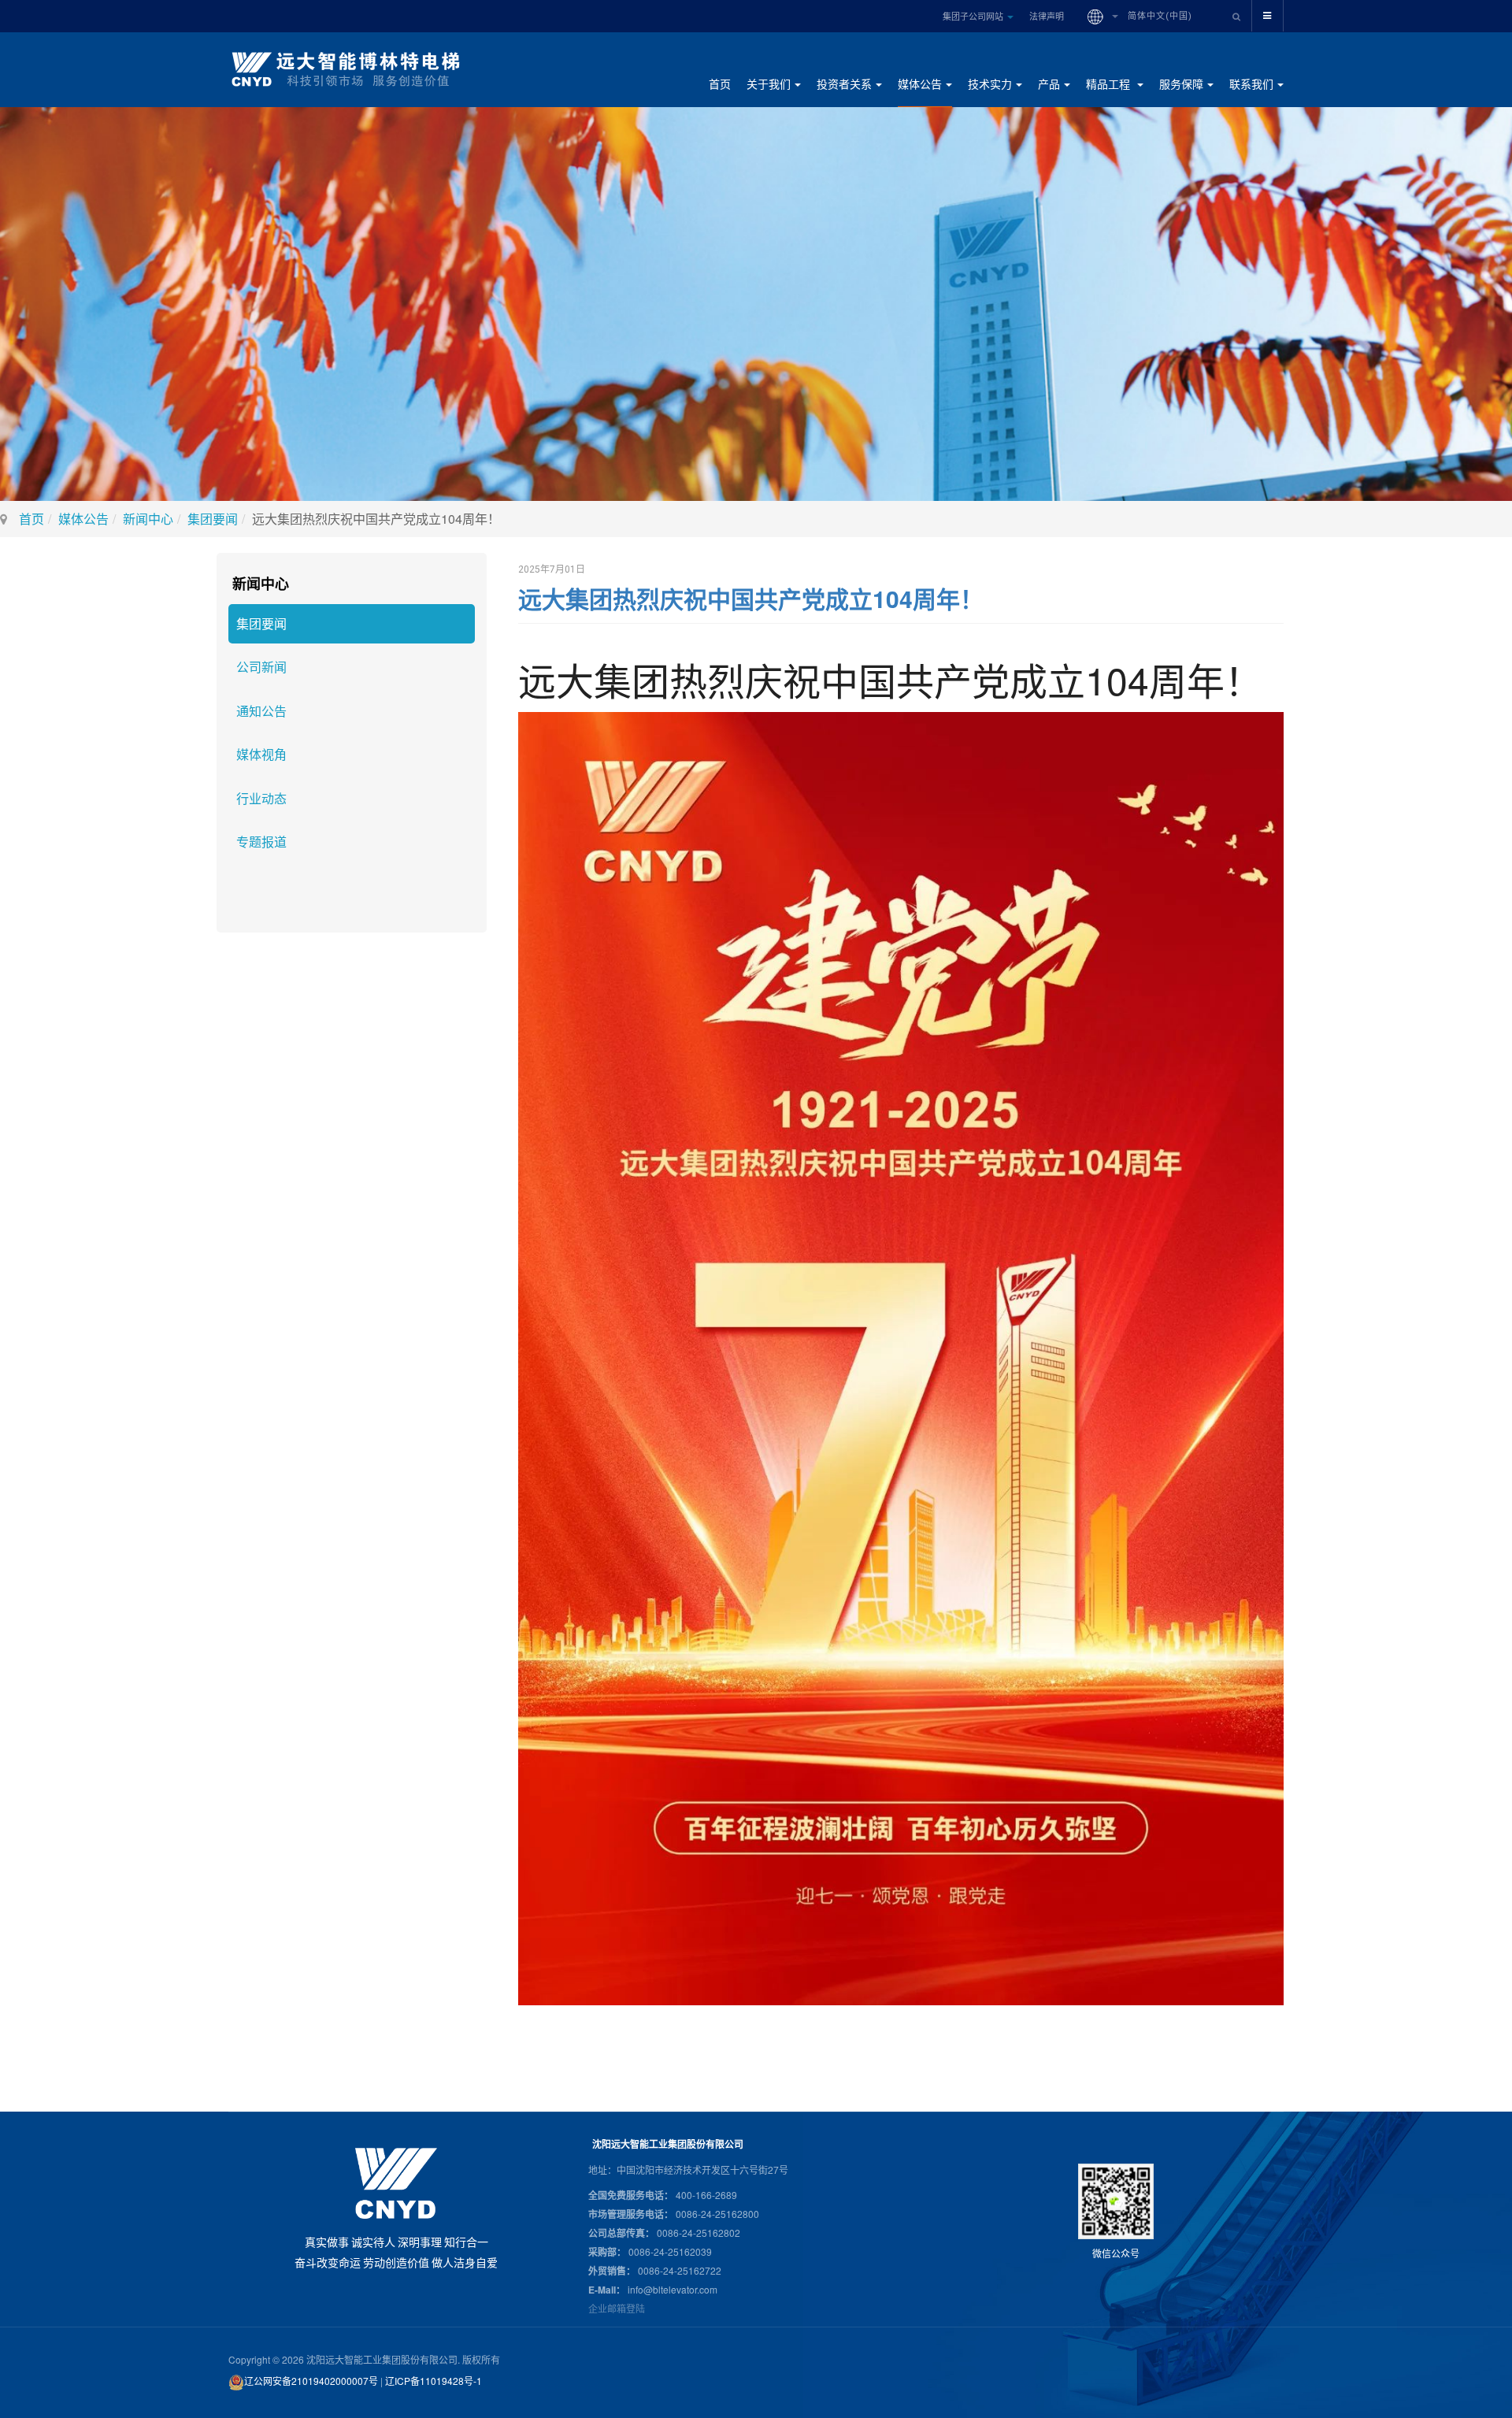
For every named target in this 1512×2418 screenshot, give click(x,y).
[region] (756, 304)
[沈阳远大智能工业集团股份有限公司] (352, 69)
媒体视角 (261, 754)
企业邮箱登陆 (617, 2308)
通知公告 (261, 711)
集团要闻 (213, 519)
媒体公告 (920, 83)
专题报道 (261, 842)
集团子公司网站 (974, 16)
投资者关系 (844, 83)
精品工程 (1110, 83)
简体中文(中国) (1158, 16)
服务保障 (1181, 83)
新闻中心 (148, 519)
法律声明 (1047, 16)
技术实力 (990, 83)
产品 (1049, 83)
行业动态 (261, 798)
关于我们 (769, 83)
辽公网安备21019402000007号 (311, 2381)
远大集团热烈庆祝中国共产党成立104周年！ (751, 598)
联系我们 (1251, 83)
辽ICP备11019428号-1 (434, 2381)
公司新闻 (261, 667)
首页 (720, 83)
